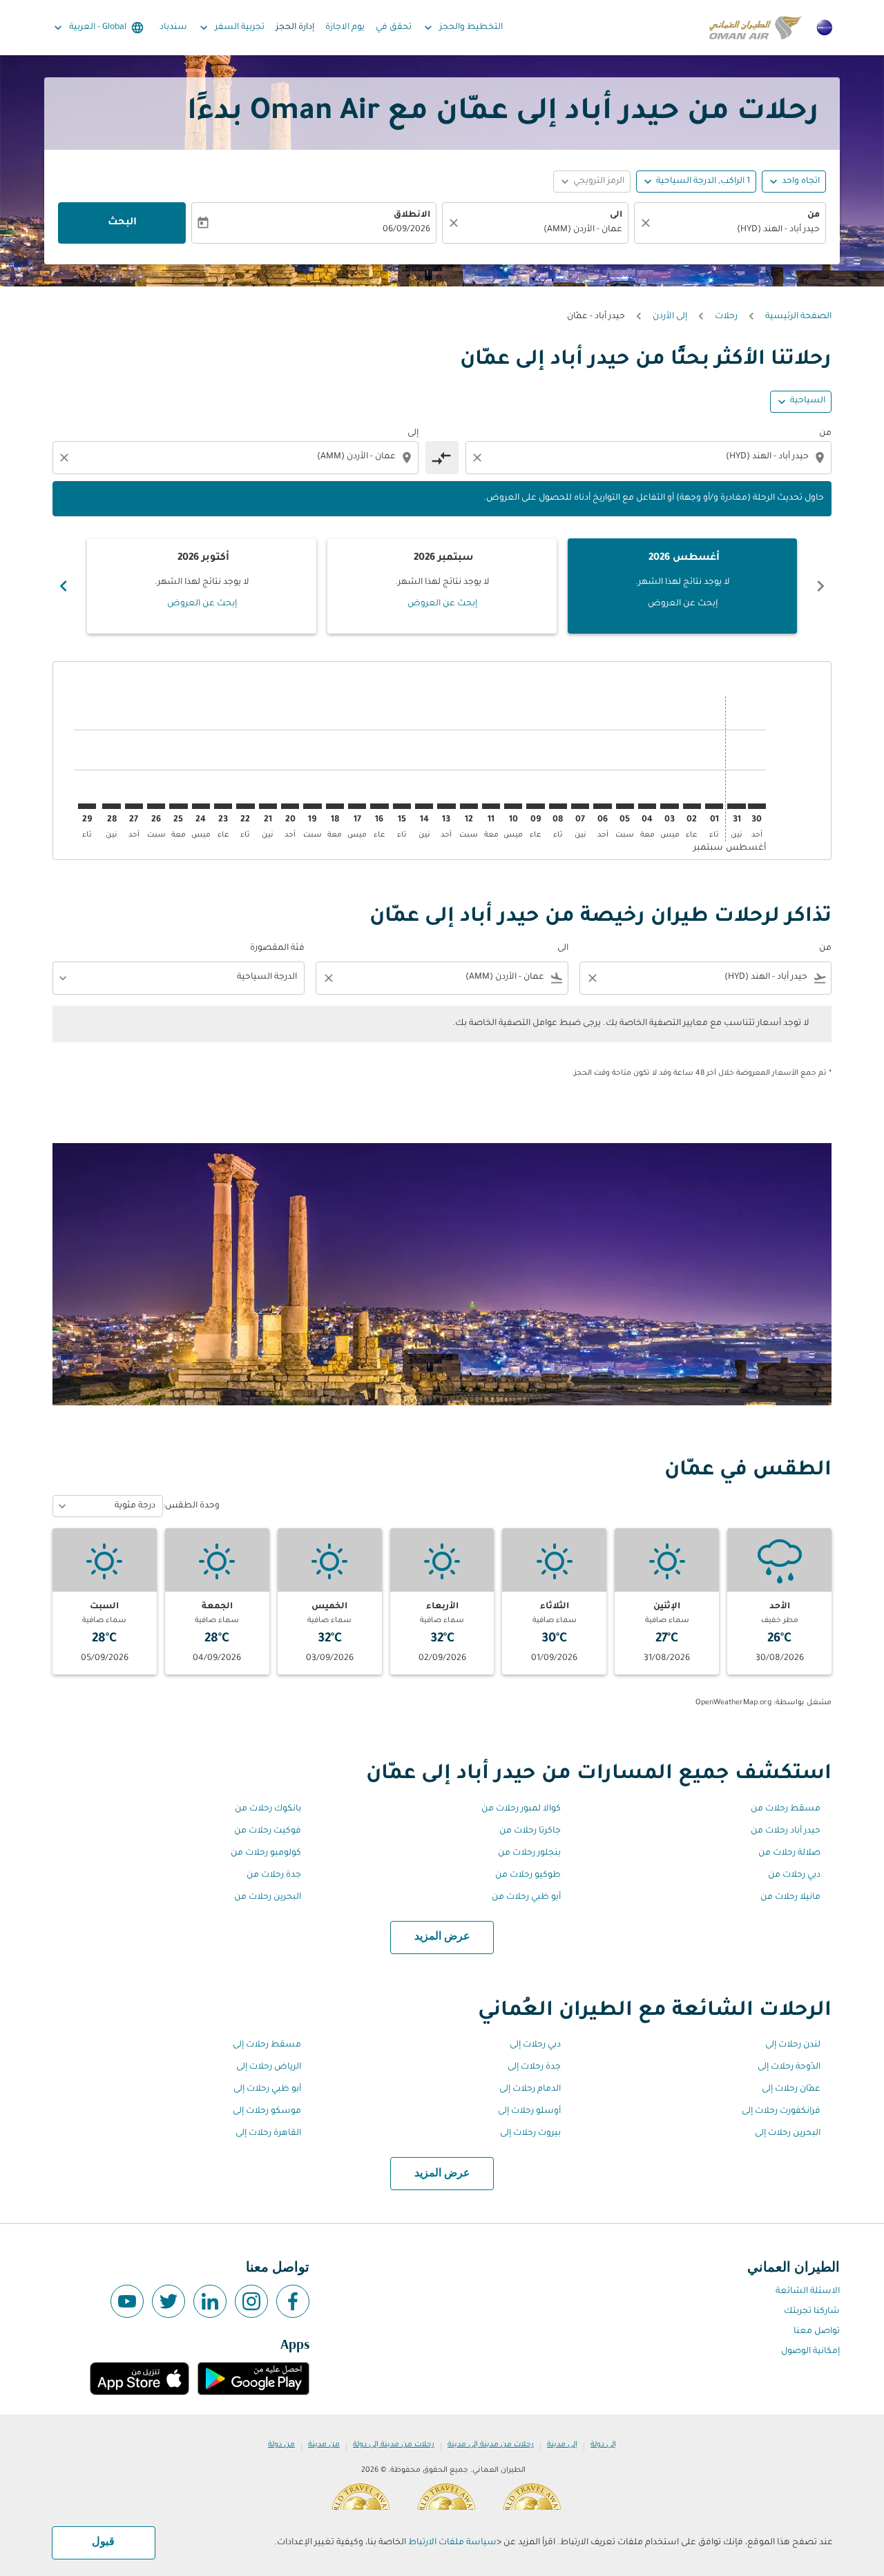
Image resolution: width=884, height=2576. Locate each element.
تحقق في (394, 28)
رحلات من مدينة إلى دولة (394, 2445)
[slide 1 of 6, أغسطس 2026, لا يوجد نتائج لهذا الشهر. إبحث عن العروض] (682, 586)
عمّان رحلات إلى (791, 2089)
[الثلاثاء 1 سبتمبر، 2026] (714, 806)
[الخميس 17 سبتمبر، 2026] (357, 806)
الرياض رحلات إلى (269, 2067)
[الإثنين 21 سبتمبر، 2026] (268, 806)
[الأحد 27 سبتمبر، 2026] (134, 806)
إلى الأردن (670, 317)
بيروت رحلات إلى (530, 2134)
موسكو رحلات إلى (267, 2111)
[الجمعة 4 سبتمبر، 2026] (647, 806)
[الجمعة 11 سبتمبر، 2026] (491, 806)
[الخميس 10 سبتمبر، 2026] (513, 806)
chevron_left (820, 586)
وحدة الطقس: (191, 1506)
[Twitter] (169, 2301)
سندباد (173, 28)
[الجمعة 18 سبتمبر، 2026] (335, 806)
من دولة (281, 2445)
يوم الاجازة (345, 28)
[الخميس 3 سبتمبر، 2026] (669, 806)
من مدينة (324, 2445)
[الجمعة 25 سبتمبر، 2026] (178, 806)
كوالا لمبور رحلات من (521, 1809)
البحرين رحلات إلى (788, 2134)
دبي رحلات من (794, 1875)
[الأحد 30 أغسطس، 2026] (757, 806)
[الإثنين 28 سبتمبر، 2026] (111, 806)
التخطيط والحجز (462, 28)
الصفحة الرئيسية (798, 317)
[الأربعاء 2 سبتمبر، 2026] (692, 806)
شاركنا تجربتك (812, 2312)
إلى (413, 433)
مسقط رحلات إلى (267, 2045)
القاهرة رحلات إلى (268, 2134)
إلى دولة (603, 2445)
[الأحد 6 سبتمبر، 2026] (602, 806)
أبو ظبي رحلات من (526, 1897)
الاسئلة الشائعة (808, 2292)
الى (616, 215)
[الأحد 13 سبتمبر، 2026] (446, 806)
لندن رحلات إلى (793, 2045)
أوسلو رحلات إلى (529, 2111)
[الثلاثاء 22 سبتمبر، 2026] (245, 806)
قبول (103, 2542)
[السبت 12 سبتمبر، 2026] (469, 806)
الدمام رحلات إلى (530, 2089)
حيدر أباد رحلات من (786, 1831)
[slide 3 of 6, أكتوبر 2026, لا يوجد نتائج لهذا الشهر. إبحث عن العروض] (202, 586)
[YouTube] (127, 2301)
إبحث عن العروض (683, 604)
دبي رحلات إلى (535, 2045)
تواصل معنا (817, 2332)
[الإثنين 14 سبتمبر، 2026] (424, 806)
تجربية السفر (231, 28)
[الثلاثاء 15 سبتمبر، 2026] (402, 806)
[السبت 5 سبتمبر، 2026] (625, 806)
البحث (122, 223)
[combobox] (737, 230)
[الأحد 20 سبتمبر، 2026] (290, 806)
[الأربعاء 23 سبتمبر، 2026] (223, 806)
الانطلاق (412, 215)
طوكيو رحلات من (528, 1875)
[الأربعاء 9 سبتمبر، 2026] (535, 806)
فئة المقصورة (277, 948)
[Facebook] (293, 2301)
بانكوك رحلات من (268, 1809)
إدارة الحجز (295, 28)
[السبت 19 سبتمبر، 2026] (312, 806)
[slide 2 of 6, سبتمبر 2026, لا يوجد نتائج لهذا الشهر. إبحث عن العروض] (442, 586)
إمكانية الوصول (810, 2352)
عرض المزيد (442, 1937)
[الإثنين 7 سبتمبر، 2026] (580, 806)
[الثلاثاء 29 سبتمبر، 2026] (87, 806)
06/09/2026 (406, 230)
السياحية (808, 401)
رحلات (726, 317)
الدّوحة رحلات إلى (789, 2067)
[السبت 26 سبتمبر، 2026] (156, 806)
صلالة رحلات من (789, 1853)
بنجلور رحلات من (529, 1853)
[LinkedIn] (210, 2301)
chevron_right (64, 586)
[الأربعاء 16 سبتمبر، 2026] (379, 806)
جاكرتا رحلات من (530, 1831)
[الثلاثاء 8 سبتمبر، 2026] (558, 806)
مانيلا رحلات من (790, 1897)
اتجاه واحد (801, 182)
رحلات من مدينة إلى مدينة (491, 2445)
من (814, 215)
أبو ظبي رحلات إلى (267, 2089)
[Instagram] (251, 2301)
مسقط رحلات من (786, 1809)
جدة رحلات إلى (534, 2067)
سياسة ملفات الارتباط (452, 2543)
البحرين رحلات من (268, 1897)
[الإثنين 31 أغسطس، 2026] (736, 806)
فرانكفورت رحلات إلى (781, 2111)
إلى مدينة (562, 2445)
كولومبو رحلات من (266, 1853)
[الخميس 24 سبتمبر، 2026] (201, 806)
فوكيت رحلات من (268, 1831)
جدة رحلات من (274, 1875)
